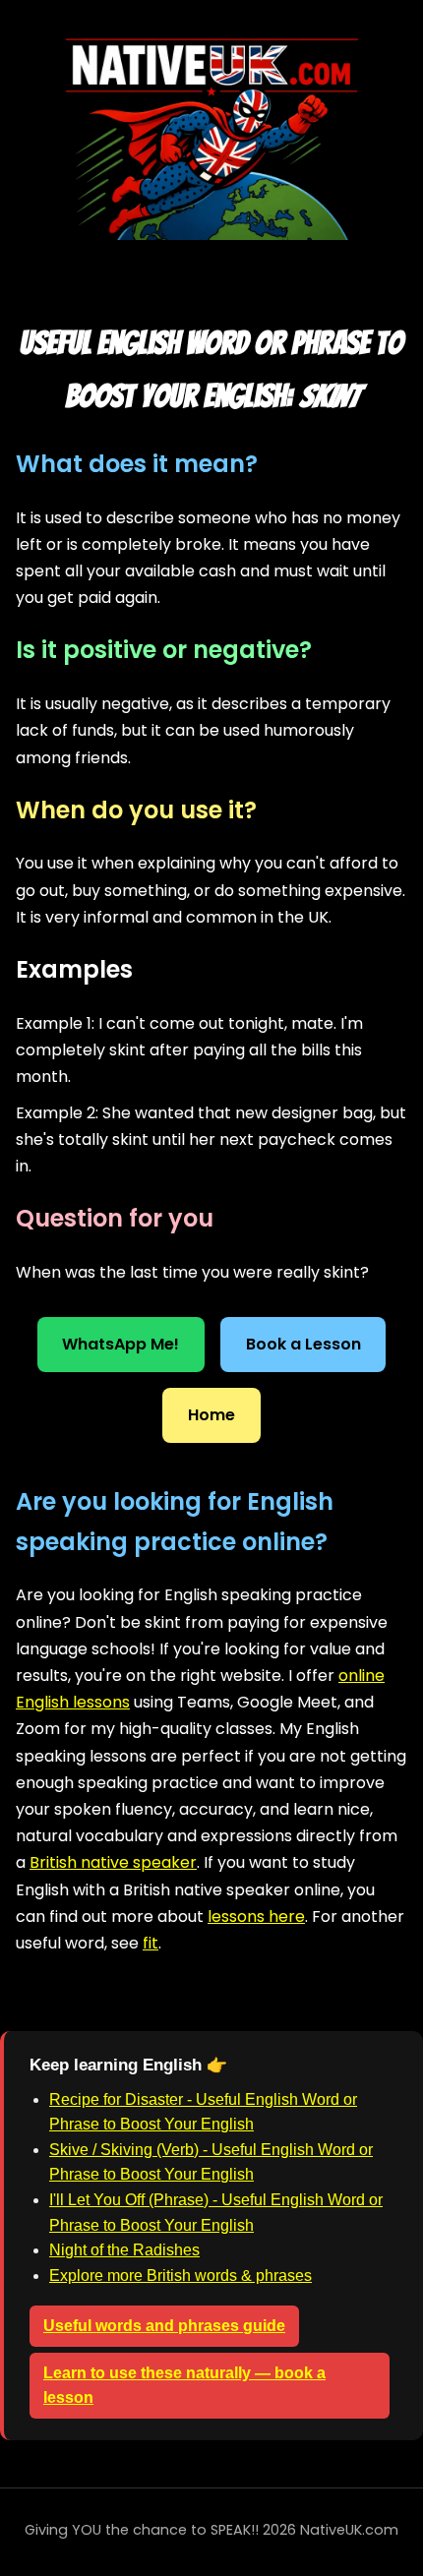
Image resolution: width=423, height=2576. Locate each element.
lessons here (256, 1917)
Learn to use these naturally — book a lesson (184, 2386)
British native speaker (113, 1862)
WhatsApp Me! (121, 1344)
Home (211, 1415)
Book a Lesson (303, 1344)
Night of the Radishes (124, 2250)
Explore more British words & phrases (181, 2276)
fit (151, 1943)
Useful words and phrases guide (164, 2326)
